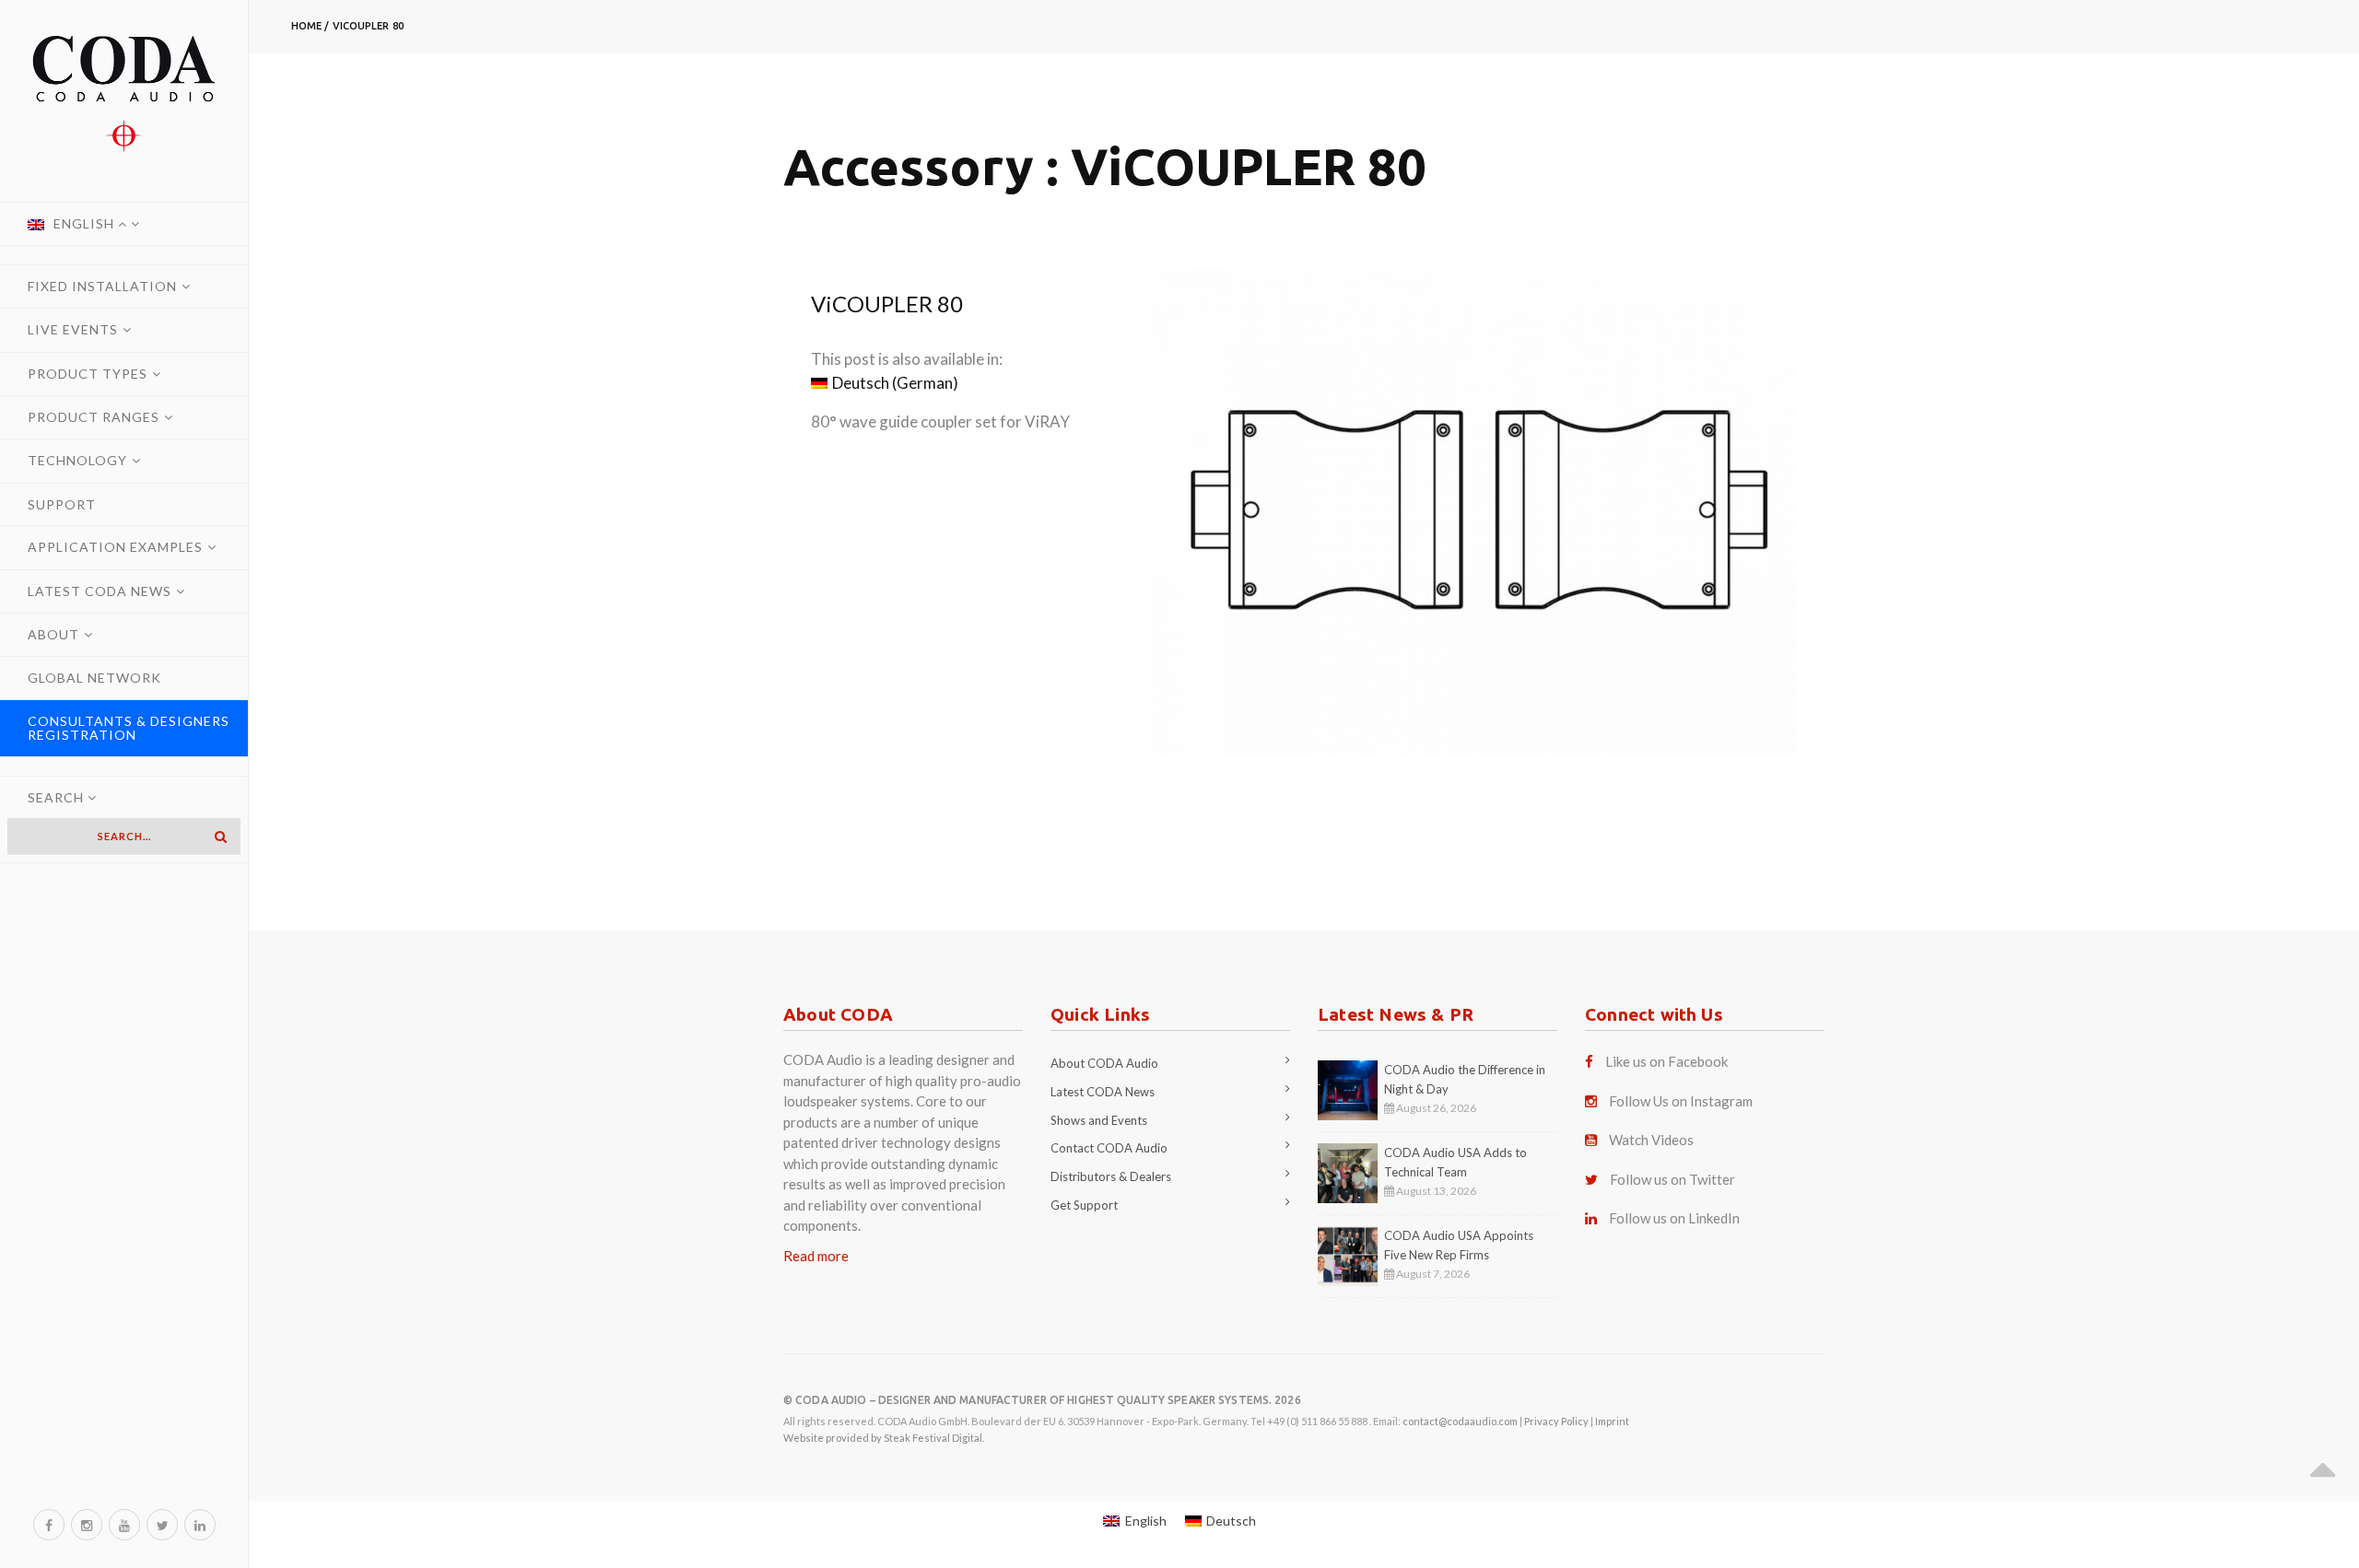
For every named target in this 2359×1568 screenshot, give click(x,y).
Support (62, 504)
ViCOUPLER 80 (368, 26)
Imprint (1612, 1421)
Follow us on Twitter (1672, 1179)
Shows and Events (1099, 1120)
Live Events (73, 329)
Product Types (88, 374)
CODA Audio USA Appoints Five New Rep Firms (1459, 1245)
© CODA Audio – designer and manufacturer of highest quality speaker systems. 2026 (1042, 1400)
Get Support (1084, 1205)
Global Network (94, 678)
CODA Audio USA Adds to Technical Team (1455, 1162)
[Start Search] (220, 837)
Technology (77, 460)
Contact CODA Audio (1109, 1148)
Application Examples (115, 547)
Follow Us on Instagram (1681, 1101)
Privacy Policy (1556, 1421)
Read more (816, 1256)
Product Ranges (94, 417)
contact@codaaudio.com (1460, 1421)
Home (306, 26)
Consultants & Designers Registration (129, 728)
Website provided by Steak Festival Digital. (884, 1438)
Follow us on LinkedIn (1674, 1218)
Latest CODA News (100, 591)
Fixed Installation (102, 286)
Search (58, 797)
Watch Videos (1651, 1140)
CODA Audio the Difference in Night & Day (1465, 1079)
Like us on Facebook (1667, 1061)
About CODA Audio (1104, 1063)
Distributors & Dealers (1111, 1176)
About (53, 634)
